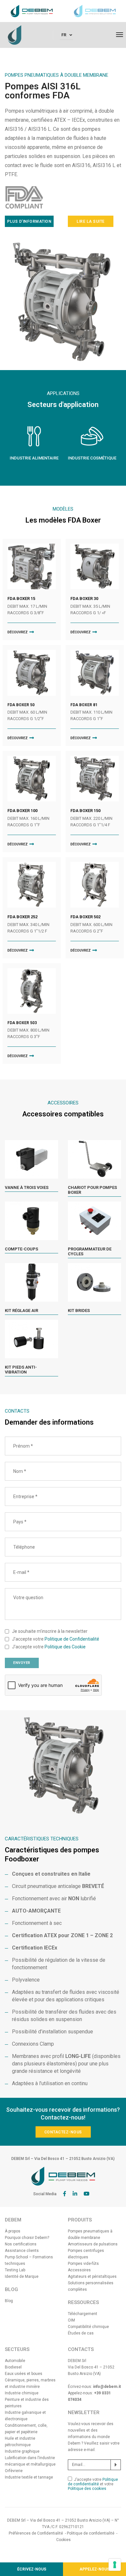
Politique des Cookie (65, 1647)
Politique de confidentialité (93, 2482)
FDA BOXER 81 (84, 705)
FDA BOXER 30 (84, 599)
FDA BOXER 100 (22, 811)
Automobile (15, 2361)
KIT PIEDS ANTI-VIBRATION (21, 1370)
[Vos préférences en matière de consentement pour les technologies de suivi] (115, 2565)
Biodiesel (13, 2367)
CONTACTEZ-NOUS (63, 2132)
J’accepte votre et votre (93, 2484)
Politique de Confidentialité (72, 1639)
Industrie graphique (22, 2451)
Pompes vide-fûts (83, 2264)
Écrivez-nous (32, 2569)
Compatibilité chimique (88, 2327)
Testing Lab (15, 2270)
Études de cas (81, 2333)
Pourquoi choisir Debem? (27, 2238)
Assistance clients (22, 2251)
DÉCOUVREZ (18, 632)
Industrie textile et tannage (29, 2477)
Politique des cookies (87, 2489)
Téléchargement (83, 2314)
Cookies (63, 2540)
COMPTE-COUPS (21, 1249)
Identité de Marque (22, 2277)
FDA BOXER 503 (22, 1023)
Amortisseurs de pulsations (93, 2244)
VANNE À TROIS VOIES (27, 1187)
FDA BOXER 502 (85, 917)
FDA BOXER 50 (21, 705)
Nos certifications (21, 2244)
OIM (71, 2320)
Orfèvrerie (14, 2471)
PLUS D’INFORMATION (29, 221)
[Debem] (15, 35)
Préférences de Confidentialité (36, 2533)
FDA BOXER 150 (85, 811)
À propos (13, 2231)
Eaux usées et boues (24, 2374)
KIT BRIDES (79, 1311)
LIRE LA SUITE (91, 221)
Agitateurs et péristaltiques (92, 2277)
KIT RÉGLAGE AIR (21, 1311)
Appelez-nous (94, 2569)
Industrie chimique (22, 2393)
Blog (9, 2301)
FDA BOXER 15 (21, 599)
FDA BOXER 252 (22, 917)
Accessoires (79, 2270)
